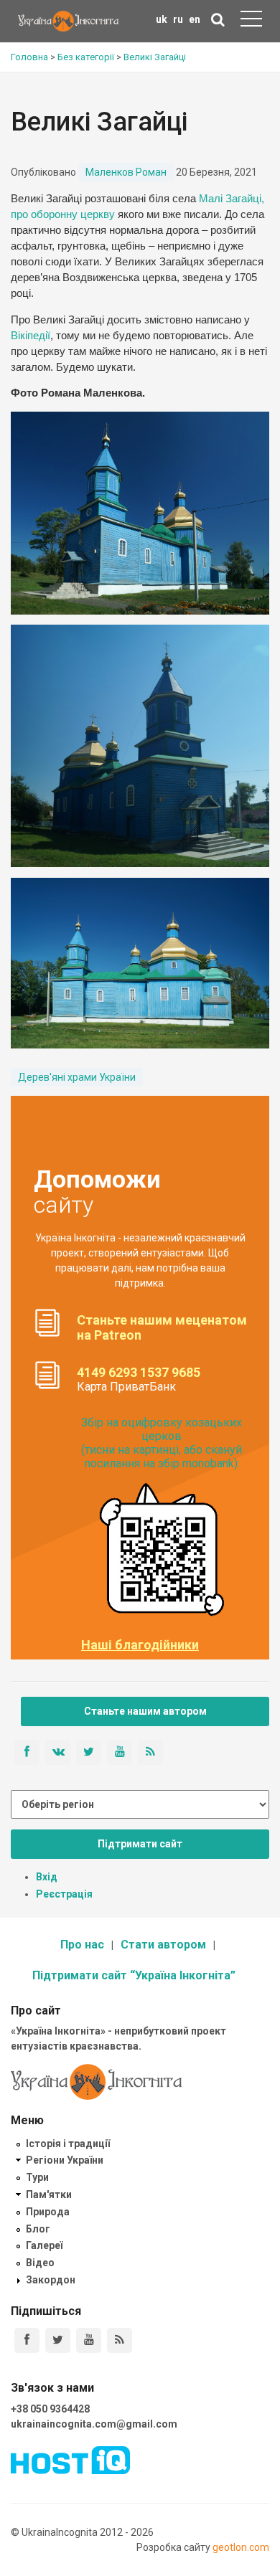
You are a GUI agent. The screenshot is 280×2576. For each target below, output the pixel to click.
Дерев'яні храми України (77, 1077)
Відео (40, 2263)
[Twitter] (58, 2340)
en (195, 19)
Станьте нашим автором (145, 1711)
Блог (38, 2229)
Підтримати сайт (140, 1844)
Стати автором (163, 1945)
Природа (48, 2212)
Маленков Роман (126, 172)
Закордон (51, 2280)
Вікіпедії (31, 336)
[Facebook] (27, 2340)
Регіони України (65, 2160)
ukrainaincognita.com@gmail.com (94, 2424)
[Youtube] (89, 2340)
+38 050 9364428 (50, 2409)
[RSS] (120, 2340)
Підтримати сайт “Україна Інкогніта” (134, 1975)
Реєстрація (64, 1894)
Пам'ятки (49, 2194)
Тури (37, 2177)
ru (178, 19)
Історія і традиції (68, 2144)
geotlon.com (241, 2547)
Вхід (47, 1877)
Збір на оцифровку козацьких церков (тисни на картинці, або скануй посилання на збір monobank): (162, 1443)
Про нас (82, 1945)
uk (162, 19)
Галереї (44, 2245)
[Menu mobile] (251, 22)
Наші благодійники (140, 1645)
